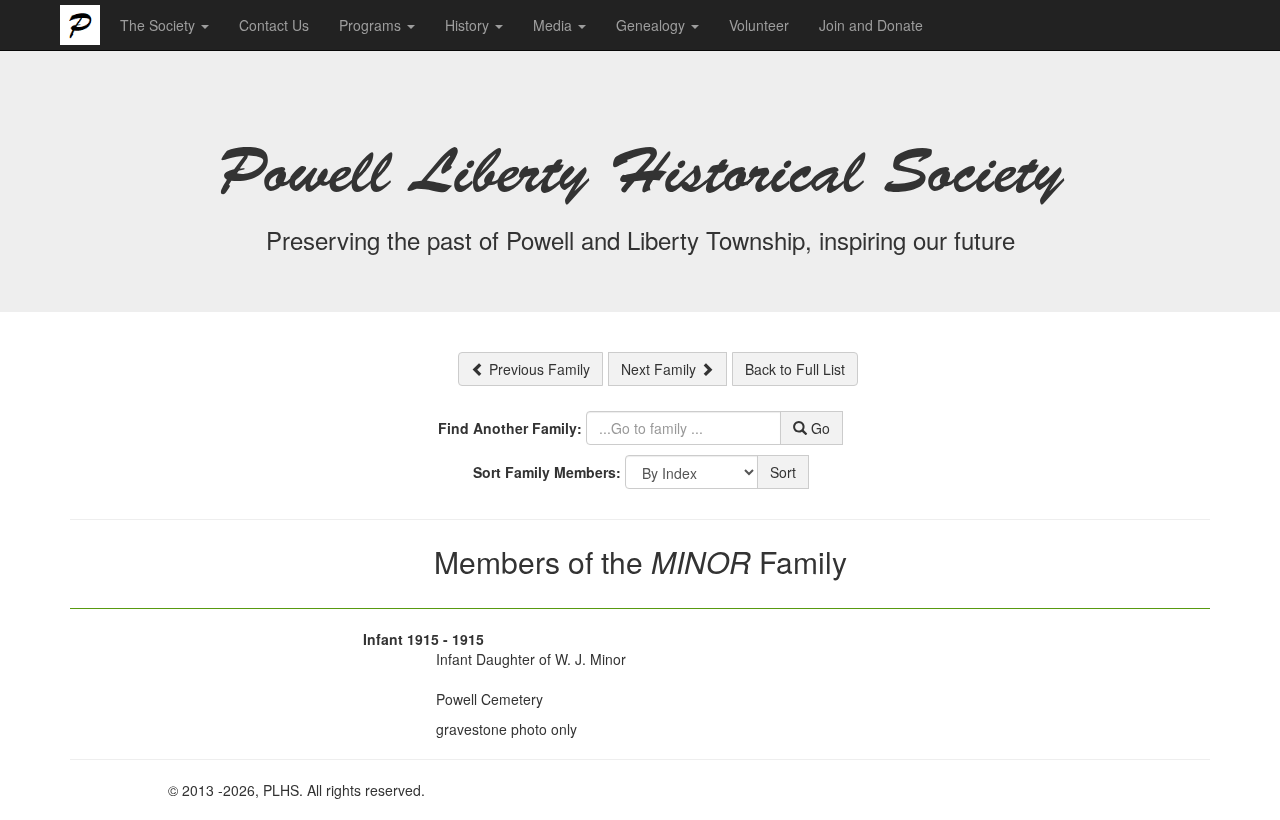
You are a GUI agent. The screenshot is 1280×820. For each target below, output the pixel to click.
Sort (783, 472)
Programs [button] (372, 25)
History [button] (469, 25)
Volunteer (759, 25)
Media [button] (554, 25)
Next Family (660, 369)
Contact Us (274, 25)
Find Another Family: (510, 428)
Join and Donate (871, 25)
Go (818, 428)
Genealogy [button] (652, 25)
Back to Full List (795, 369)
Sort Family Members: (547, 472)
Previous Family (537, 369)
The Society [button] (159, 25)
